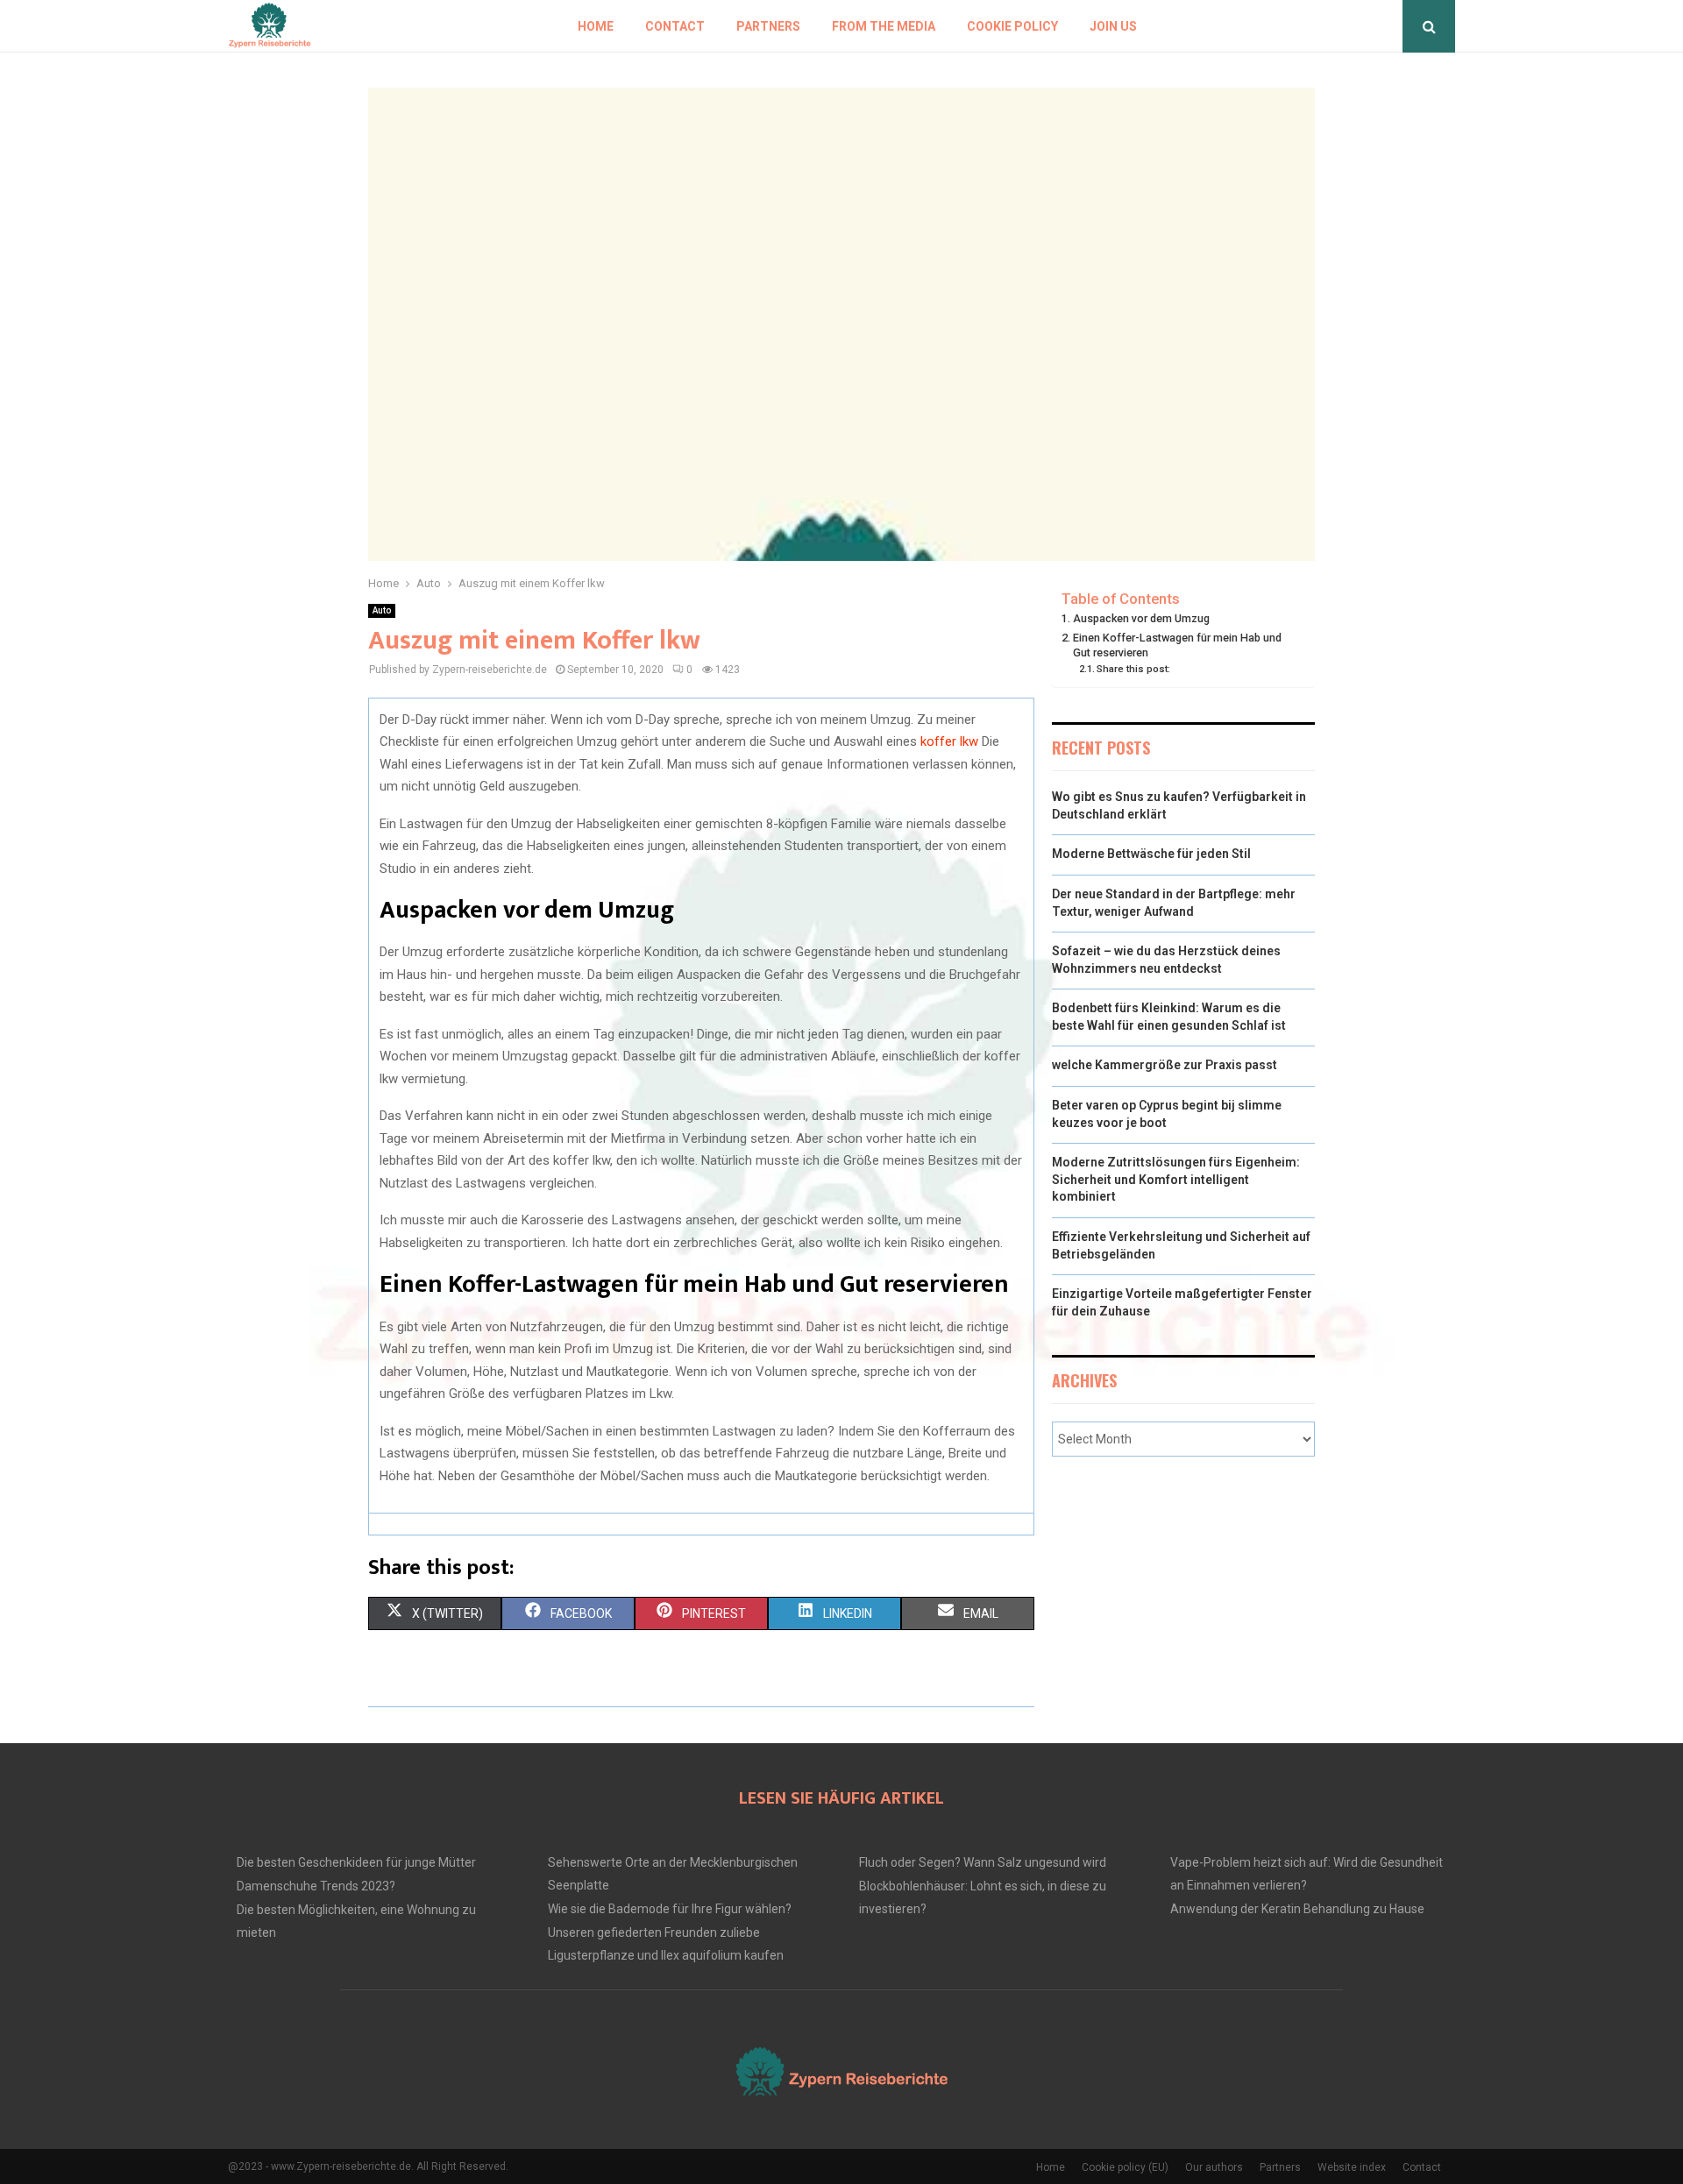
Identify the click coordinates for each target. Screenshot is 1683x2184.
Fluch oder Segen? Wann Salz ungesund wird (983, 1862)
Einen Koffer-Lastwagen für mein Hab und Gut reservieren (1177, 645)
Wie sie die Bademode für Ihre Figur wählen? (670, 1909)
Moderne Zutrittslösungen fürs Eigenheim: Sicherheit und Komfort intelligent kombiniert (1176, 1179)
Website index (1352, 2167)
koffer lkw (949, 741)
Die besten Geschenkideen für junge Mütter (356, 1862)
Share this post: (1133, 669)
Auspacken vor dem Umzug (1141, 618)
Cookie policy (1012, 26)
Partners (768, 26)
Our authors (1214, 2167)
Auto (382, 610)
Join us (1113, 26)
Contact (675, 26)
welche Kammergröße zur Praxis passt (1165, 1065)
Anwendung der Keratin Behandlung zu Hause (1297, 1909)
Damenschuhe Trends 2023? (316, 1886)
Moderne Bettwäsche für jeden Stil (1151, 854)
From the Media (884, 26)
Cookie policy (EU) (1125, 2167)
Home (596, 26)
